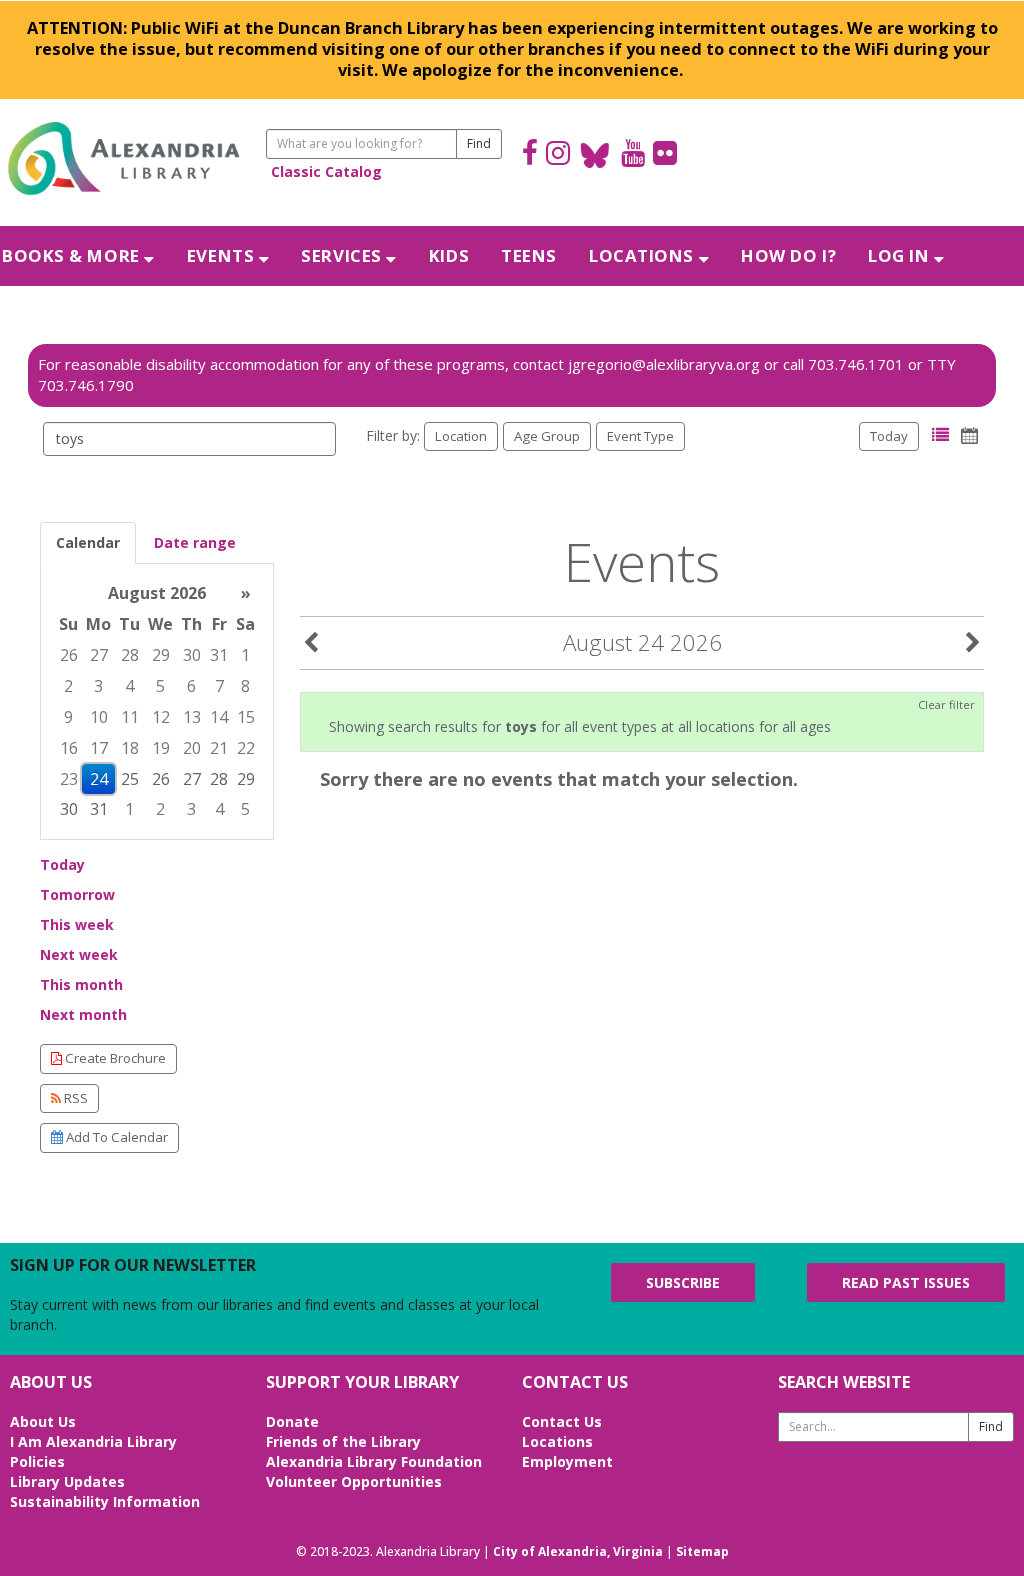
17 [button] (99, 748)
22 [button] (246, 748)
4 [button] (129, 686)
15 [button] (246, 717)
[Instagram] (558, 155)
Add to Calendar (115, 1137)
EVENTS (223, 255)
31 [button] (219, 655)
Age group (547, 436)
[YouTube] (633, 155)
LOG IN (901, 255)
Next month (83, 1014)
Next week (79, 954)
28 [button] (130, 655)
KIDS (449, 255)
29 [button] (161, 655)
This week (77, 924)
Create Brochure (114, 1058)
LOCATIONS (644, 255)
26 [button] (69, 655)
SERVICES (343, 255)
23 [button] (69, 779)
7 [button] (219, 686)
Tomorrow (77, 894)
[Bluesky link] (595, 155)
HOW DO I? (788, 255)
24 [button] (99, 779)
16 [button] (69, 748)
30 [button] (192, 655)
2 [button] (68, 686)
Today (889, 436)
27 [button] (99, 655)
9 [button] (68, 717)
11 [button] (130, 717)
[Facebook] (530, 155)
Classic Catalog (326, 171)
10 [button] (99, 717)
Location (461, 436)
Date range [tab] (195, 542)
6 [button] (191, 686)
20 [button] (192, 748)
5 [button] (160, 686)
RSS (74, 1098)
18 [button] (130, 748)
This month (81, 984)
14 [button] (219, 717)
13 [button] (192, 717)
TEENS (529, 255)
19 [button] (161, 748)
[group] (157, 701)
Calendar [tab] (88, 542)
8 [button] (245, 686)
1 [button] (245, 655)
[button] (940, 435)
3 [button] (98, 686)
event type (640, 436)
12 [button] (161, 717)
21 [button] (219, 748)
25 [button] (130, 779)
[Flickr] (665, 155)
